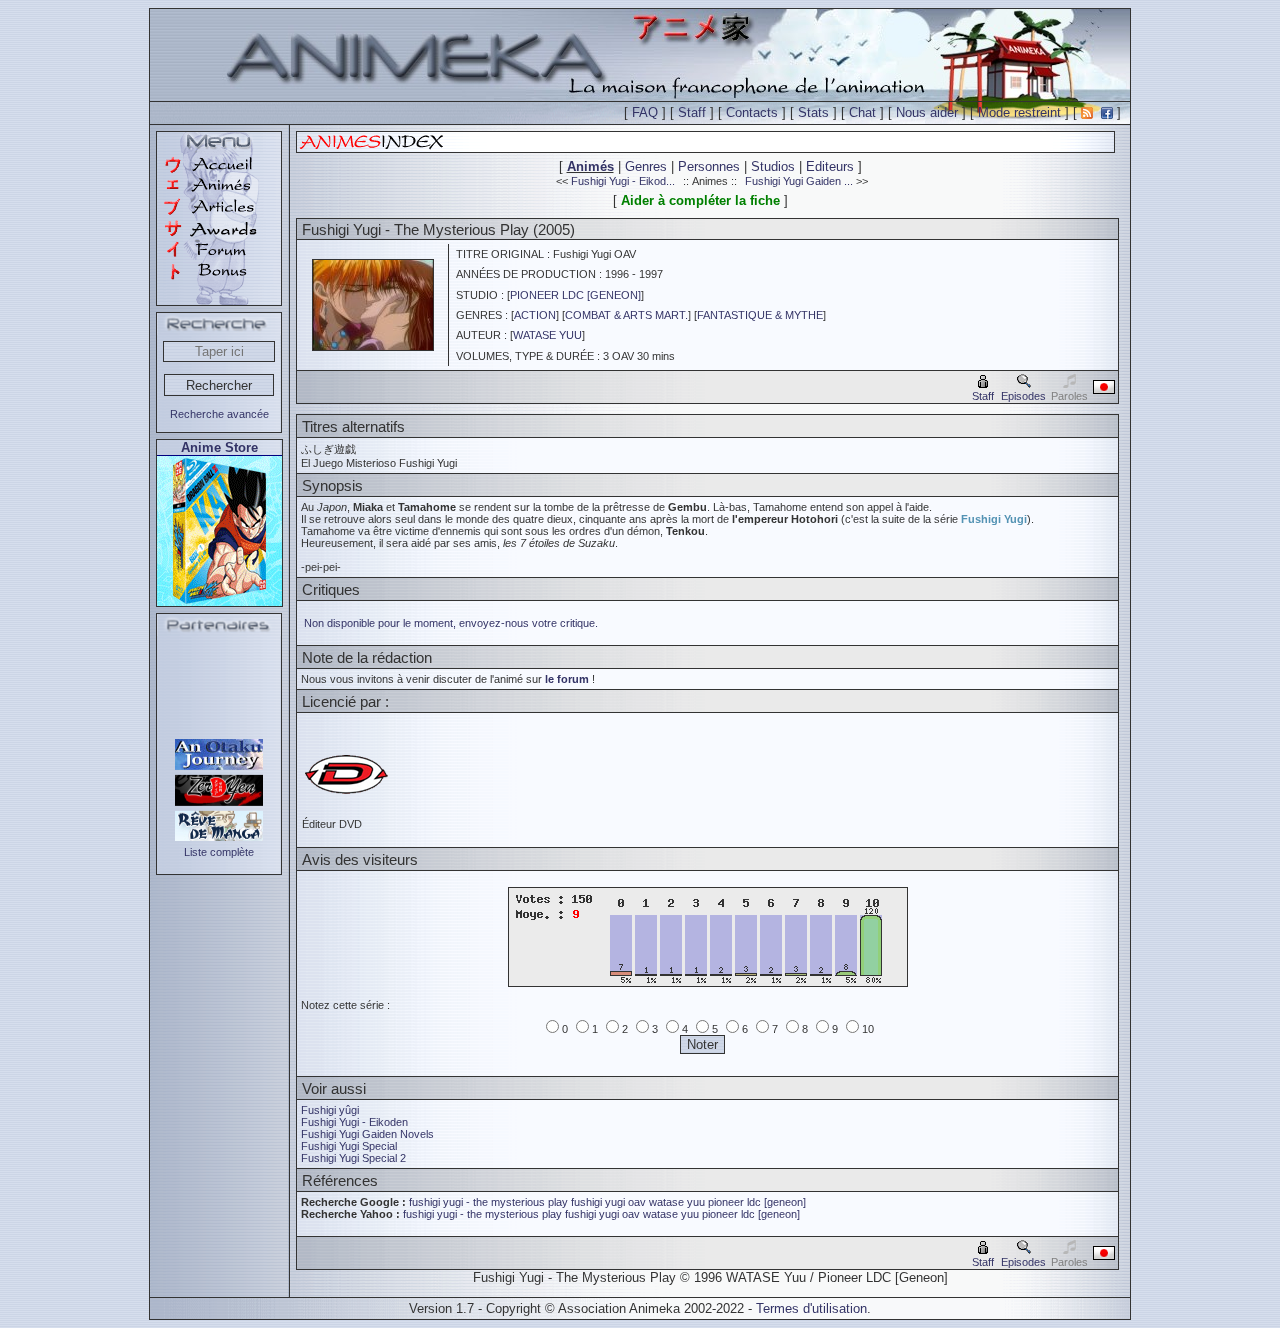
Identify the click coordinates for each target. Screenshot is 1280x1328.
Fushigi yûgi (330, 1110)
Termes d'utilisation (811, 1308)
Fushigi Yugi (994, 519)
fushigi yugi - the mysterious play (488, 1202)
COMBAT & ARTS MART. (626, 315)
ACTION (535, 315)
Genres (646, 166)
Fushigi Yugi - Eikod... (623, 181)
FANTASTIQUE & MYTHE (760, 315)
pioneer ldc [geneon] (757, 1202)
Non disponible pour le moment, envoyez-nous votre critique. (451, 623)
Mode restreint (1019, 112)
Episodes (1023, 396)
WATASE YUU (547, 335)
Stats (813, 112)
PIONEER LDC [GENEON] (575, 295)
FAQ (645, 112)
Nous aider (927, 112)
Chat (862, 112)
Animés (590, 166)
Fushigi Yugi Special (349, 1146)
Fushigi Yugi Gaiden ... (799, 181)
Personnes (709, 166)
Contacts (752, 112)
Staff (692, 112)
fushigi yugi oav (608, 1202)
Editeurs (830, 166)
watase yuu (677, 1202)
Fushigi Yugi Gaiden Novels (367, 1134)
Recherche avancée (219, 414)
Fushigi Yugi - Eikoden (354, 1122)
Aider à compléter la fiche (700, 200)
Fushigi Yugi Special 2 (353, 1158)
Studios (773, 166)
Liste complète (219, 852)
